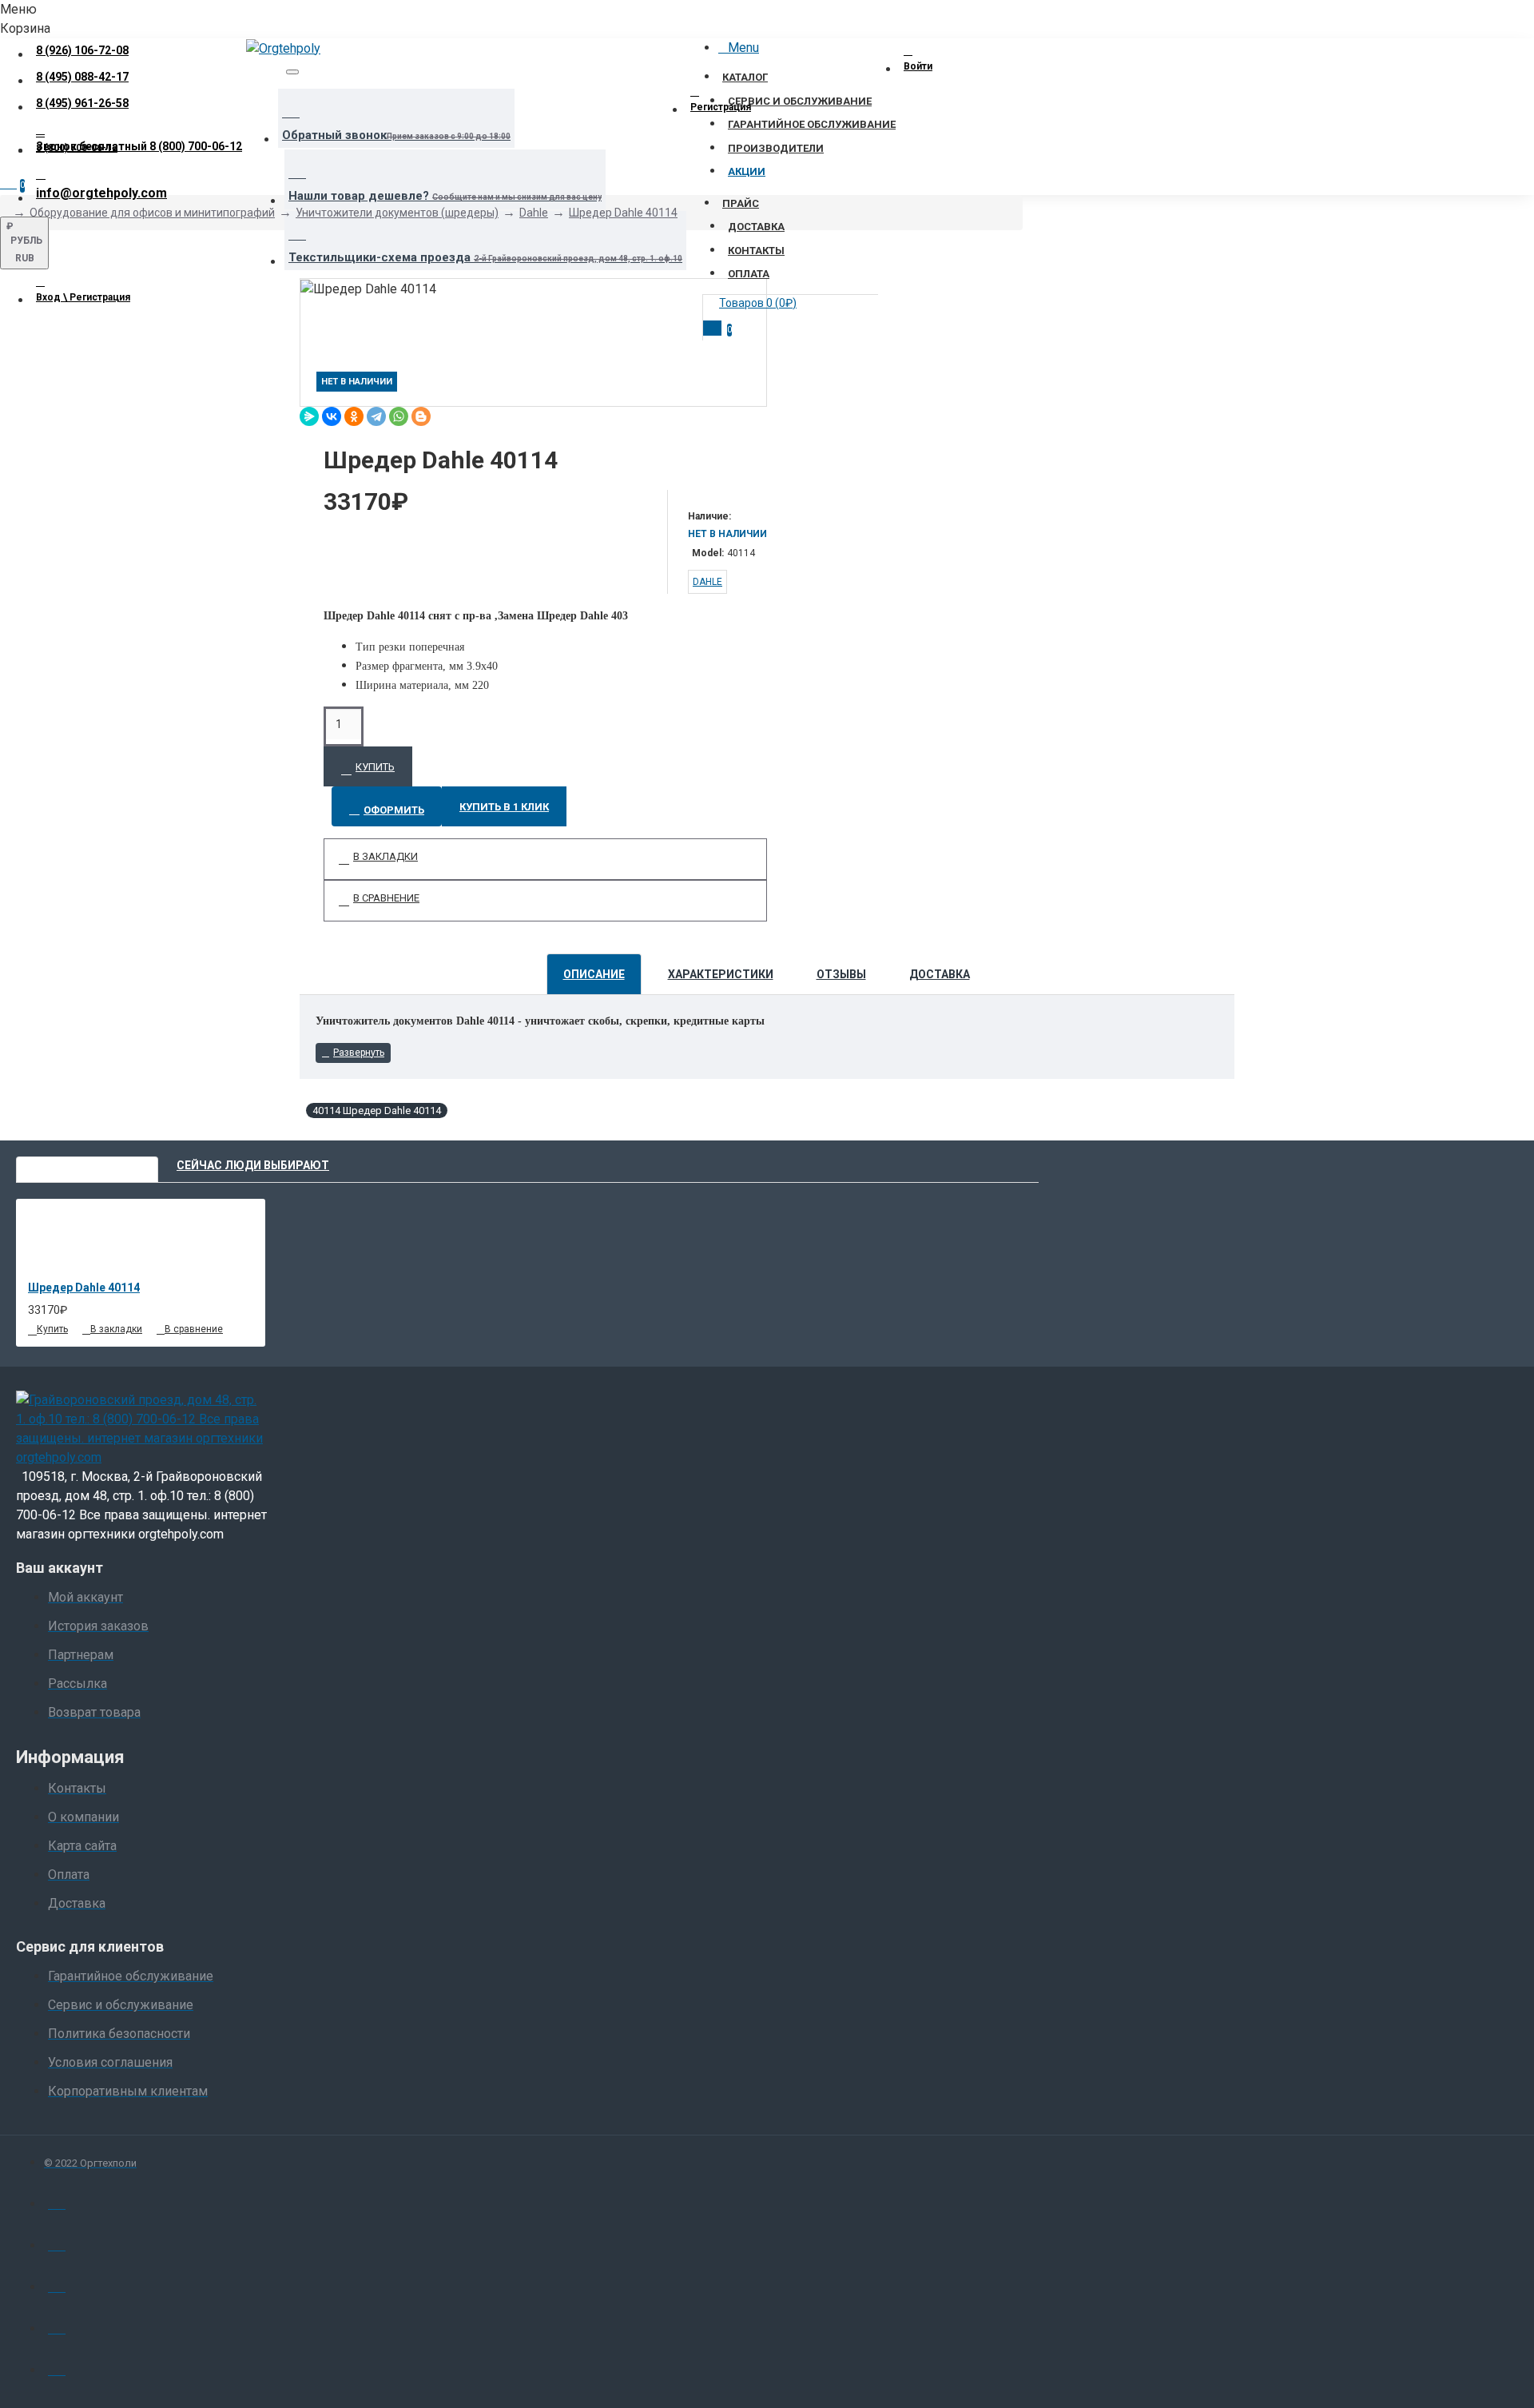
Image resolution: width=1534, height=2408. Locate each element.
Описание (594, 974)
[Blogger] (421, 416)
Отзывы (841, 974)
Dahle (534, 213)
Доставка (940, 974)
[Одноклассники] (354, 416)
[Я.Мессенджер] (309, 416)
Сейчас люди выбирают (253, 1165)
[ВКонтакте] (332, 416)
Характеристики (721, 974)
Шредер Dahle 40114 (623, 213)
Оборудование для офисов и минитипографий (152, 213)
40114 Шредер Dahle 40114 (377, 1110)
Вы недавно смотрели (87, 1165)
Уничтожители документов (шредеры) (397, 213)
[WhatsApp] (399, 416)
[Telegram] (376, 416)
